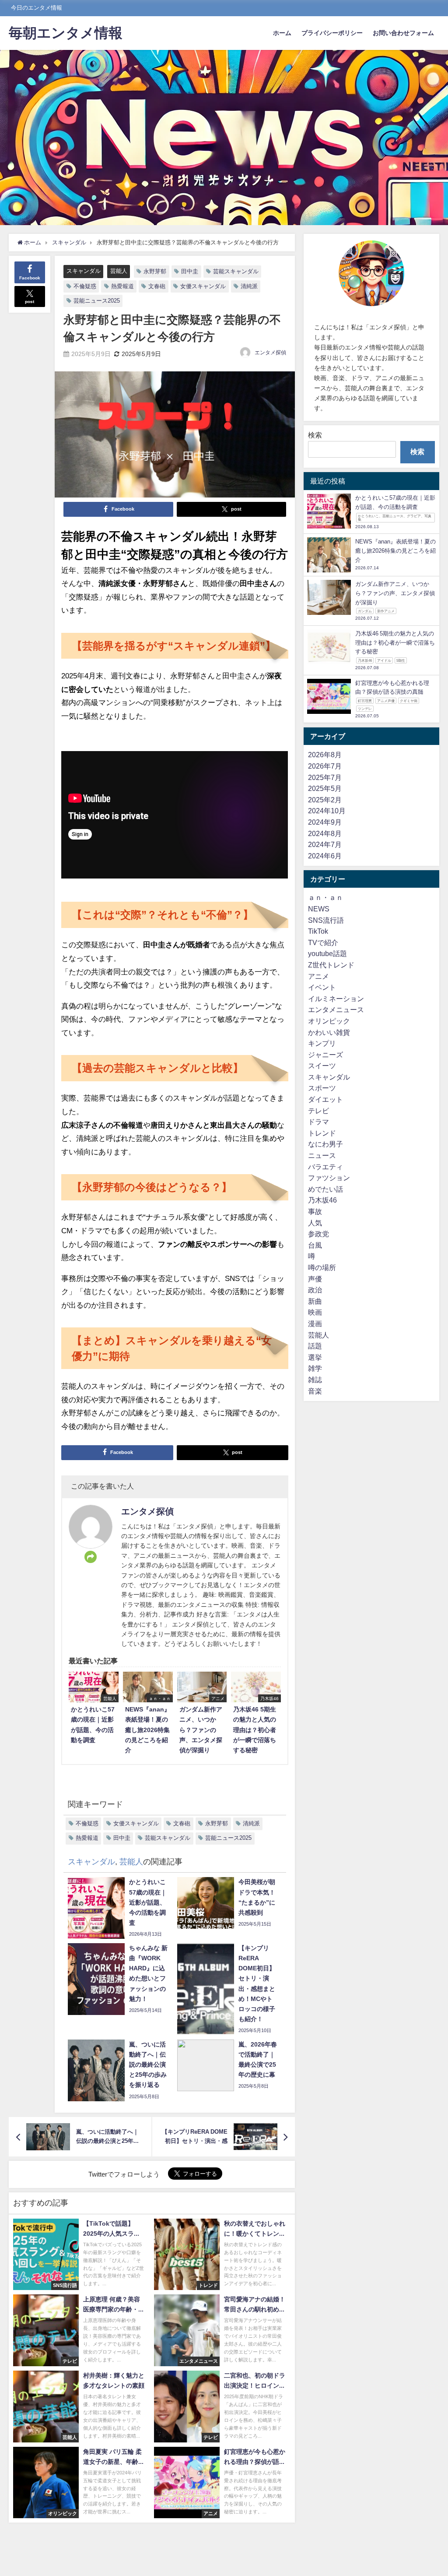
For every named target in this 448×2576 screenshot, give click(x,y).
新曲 (315, 1301)
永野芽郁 (155, 271)
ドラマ (318, 1122)
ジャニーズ (325, 1055)
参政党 (318, 1234)
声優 (315, 1279)
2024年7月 (325, 844)
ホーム (282, 33)
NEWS (319, 909)
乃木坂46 (322, 1200)
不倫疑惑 (85, 286)
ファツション (329, 1178)
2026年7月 (325, 766)
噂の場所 (322, 1267)
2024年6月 (325, 856)
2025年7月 (325, 777)
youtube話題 (327, 953)
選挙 (315, 1357)
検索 (315, 435)
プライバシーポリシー (332, 33)
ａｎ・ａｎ (325, 897)
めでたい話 (325, 1189)
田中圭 (190, 271)
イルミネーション (336, 999)
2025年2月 (325, 800)
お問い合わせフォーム (403, 33)
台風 (315, 1245)
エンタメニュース (336, 1009)
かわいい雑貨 (329, 1032)
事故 (315, 1211)
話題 (315, 1346)
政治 (315, 1290)
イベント (322, 987)
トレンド (322, 1133)
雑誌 (315, 1380)
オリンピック (329, 1021)
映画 (315, 1312)
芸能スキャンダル (236, 271)
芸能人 (119, 271)
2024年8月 (325, 833)
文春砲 (157, 286)
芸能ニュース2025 (97, 301)
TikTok (318, 931)
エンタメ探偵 (270, 353)
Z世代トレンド (331, 965)
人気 (315, 1223)
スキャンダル (84, 271)
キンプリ (322, 1043)
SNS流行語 (326, 920)
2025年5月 (325, 788)
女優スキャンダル (203, 286)
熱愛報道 (122, 286)
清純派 (249, 286)
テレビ (318, 1111)
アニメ (318, 976)
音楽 (315, 1391)
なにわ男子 (325, 1144)
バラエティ (325, 1167)
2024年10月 (327, 811)
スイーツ (322, 1066)
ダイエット (325, 1099)
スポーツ (322, 1088)
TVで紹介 (323, 942)
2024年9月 (325, 822)
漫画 (315, 1323)
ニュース (322, 1155)
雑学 (315, 1368)
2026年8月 (325, 755)
